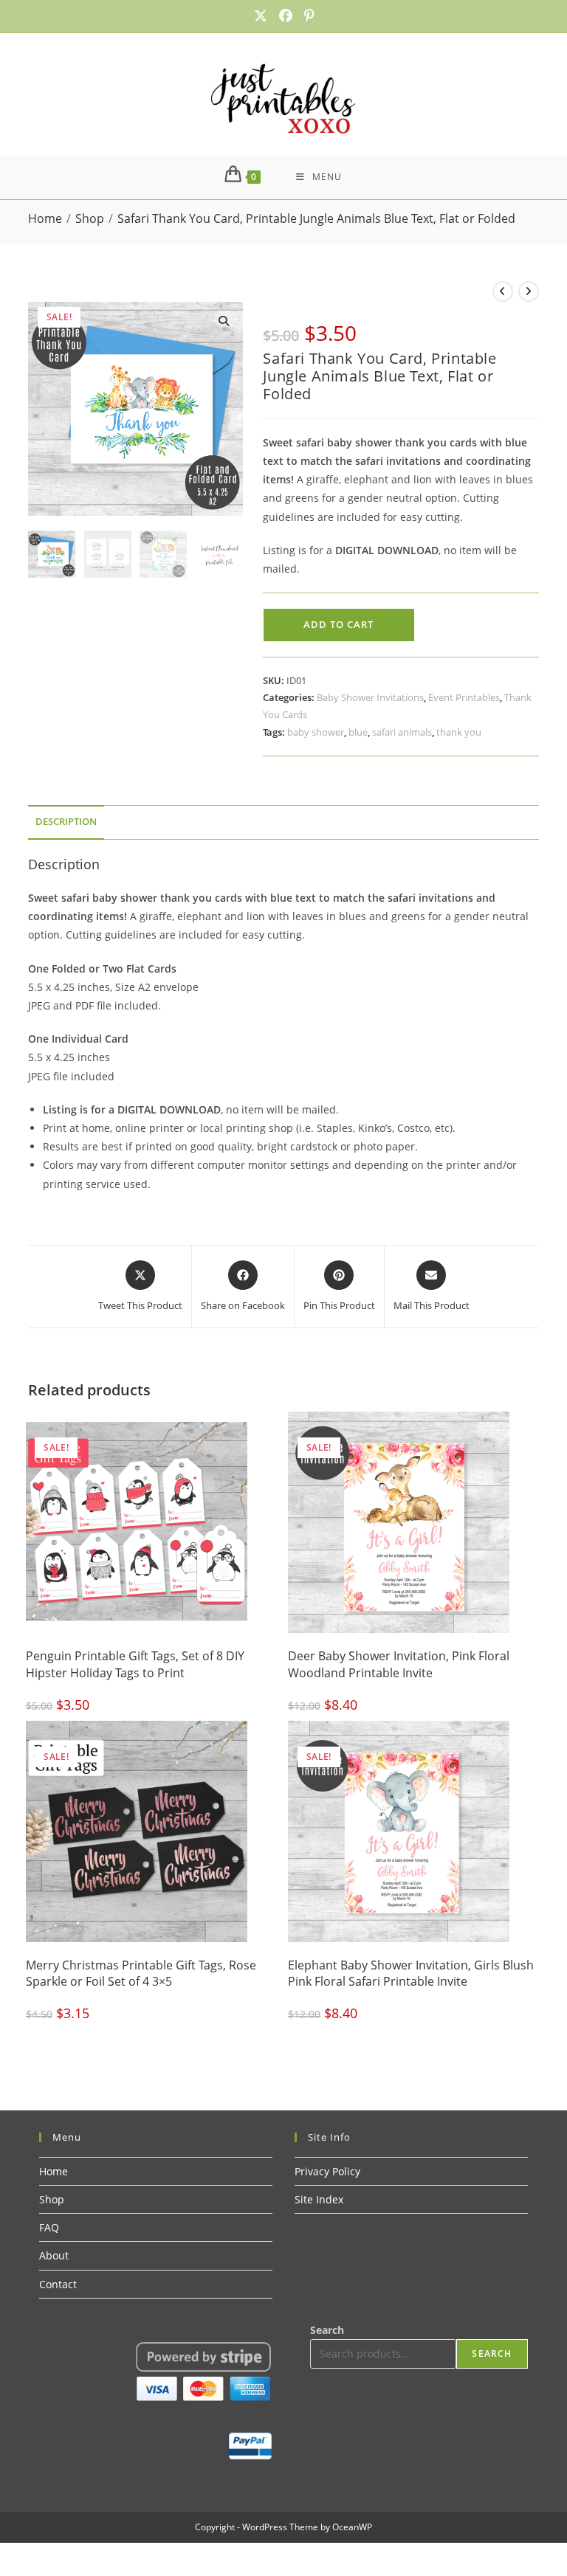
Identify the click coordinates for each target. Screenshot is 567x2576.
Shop (52, 2199)
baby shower (316, 732)
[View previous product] (503, 291)
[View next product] (529, 291)
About (54, 2255)
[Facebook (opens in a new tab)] (286, 16)
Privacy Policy (327, 2171)
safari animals (402, 732)
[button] (224, 321)
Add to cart (339, 624)
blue (358, 732)
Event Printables (464, 697)
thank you (459, 732)
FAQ (49, 2227)
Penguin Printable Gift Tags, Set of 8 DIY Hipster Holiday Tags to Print (135, 1664)
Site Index (319, 2199)
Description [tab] (66, 822)
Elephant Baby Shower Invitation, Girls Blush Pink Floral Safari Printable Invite (411, 1973)
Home (54, 2171)
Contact (58, 2284)
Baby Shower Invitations (370, 697)
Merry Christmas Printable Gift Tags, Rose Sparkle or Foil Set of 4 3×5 (141, 1973)
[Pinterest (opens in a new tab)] (306, 16)
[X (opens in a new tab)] (261, 16)
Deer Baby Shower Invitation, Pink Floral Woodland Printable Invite (399, 1664)
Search (327, 2330)
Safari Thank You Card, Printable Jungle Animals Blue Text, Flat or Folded (316, 218)
